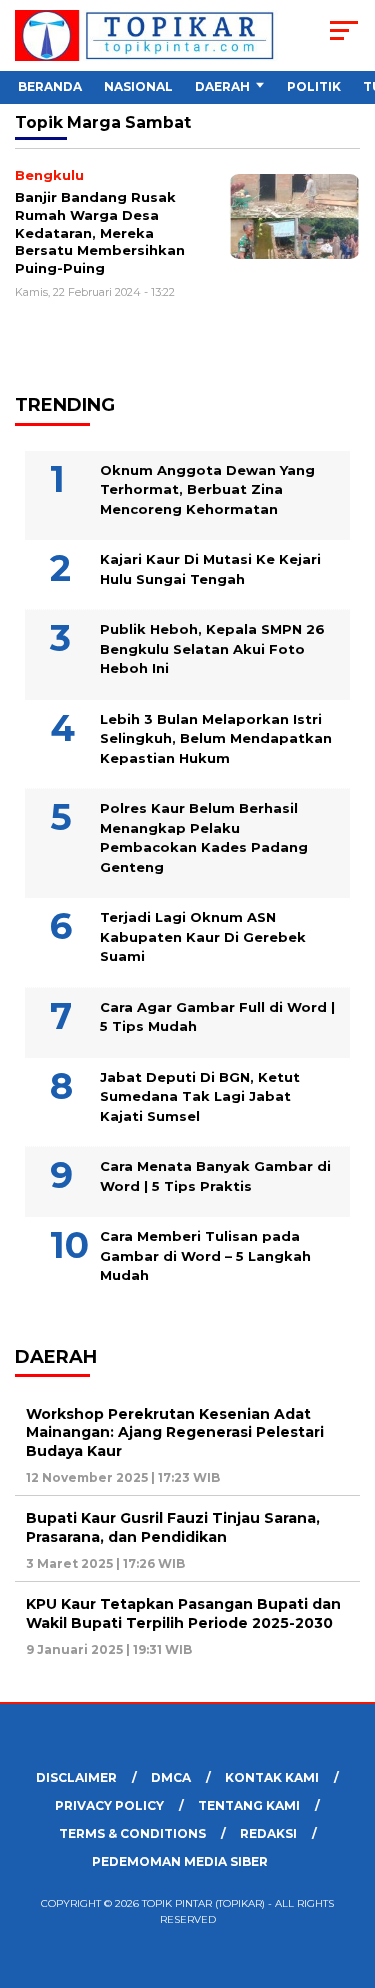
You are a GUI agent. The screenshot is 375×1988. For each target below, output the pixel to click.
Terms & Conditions (132, 1833)
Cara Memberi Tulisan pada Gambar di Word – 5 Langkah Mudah (205, 1255)
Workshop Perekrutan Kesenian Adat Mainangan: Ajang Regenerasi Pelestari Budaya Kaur (175, 1432)
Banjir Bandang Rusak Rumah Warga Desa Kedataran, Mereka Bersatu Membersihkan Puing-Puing (100, 232)
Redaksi (268, 1833)
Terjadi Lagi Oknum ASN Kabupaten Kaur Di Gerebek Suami (203, 936)
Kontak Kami (272, 1777)
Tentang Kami (249, 1805)
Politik (314, 86)
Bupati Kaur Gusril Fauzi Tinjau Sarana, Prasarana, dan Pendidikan (173, 1527)
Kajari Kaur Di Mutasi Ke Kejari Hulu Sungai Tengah (210, 569)
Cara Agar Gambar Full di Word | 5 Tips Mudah (217, 1017)
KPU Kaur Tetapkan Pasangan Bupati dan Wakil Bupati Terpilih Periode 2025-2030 (183, 1613)
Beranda (50, 86)
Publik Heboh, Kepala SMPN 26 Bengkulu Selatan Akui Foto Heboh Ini (212, 648)
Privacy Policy (109, 1805)
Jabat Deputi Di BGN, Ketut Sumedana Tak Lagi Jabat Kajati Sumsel (200, 1096)
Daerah (222, 86)
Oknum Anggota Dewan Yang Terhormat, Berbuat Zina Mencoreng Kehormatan (207, 489)
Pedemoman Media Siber (180, 1861)
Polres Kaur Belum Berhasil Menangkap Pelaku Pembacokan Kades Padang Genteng (204, 837)
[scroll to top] (347, 1872)
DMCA (171, 1777)
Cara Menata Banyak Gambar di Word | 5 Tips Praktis (215, 1176)
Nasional (138, 86)
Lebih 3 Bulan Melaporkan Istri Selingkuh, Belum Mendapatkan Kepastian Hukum (216, 738)
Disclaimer (76, 1777)
